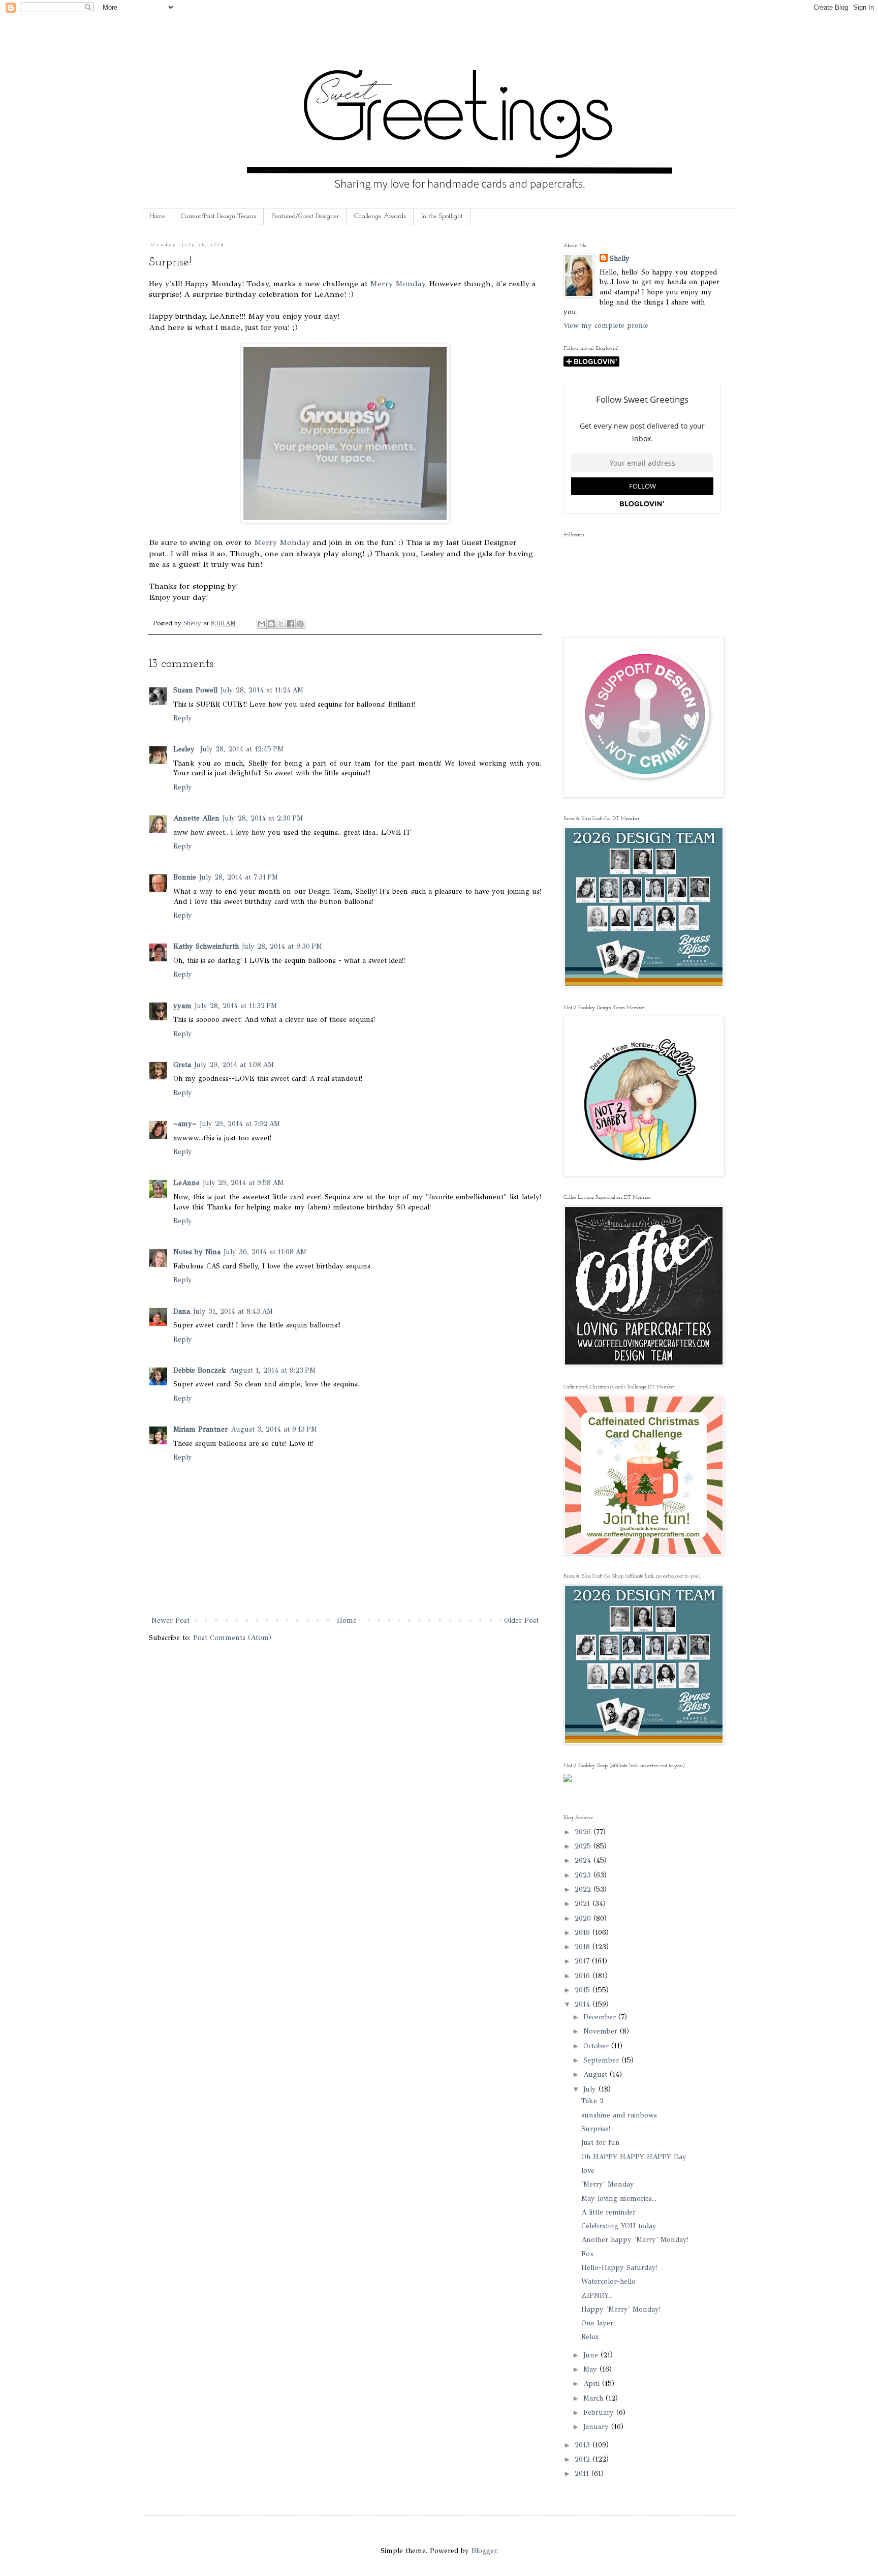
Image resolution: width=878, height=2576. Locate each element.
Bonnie (185, 877)
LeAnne (186, 1183)
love (588, 2171)
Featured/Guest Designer (305, 216)
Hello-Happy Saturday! (619, 2268)
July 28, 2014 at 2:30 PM (263, 818)
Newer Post (170, 1620)
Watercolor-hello (608, 2281)
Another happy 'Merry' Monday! (635, 2240)
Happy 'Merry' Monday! (621, 2309)
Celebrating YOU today (619, 2226)
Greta (182, 1065)
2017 (583, 1961)
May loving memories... (619, 2199)
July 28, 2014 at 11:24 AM (262, 690)
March (594, 2398)
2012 (584, 2459)
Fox (587, 2254)
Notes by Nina (197, 1252)
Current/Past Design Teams (218, 216)
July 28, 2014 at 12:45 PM (242, 749)
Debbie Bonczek (200, 1370)
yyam (182, 1006)
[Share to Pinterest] (300, 624)
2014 (584, 2004)
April (593, 2384)
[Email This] (262, 624)
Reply (183, 718)
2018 (584, 1947)
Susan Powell (195, 690)
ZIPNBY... (597, 2296)
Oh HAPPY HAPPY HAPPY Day (634, 2157)
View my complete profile (606, 326)
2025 (584, 1846)
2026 (584, 1832)
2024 (584, 1860)
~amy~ (185, 1124)
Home (158, 216)
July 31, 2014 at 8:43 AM (233, 1311)
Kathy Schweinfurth (206, 946)
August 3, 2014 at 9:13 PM (274, 1429)
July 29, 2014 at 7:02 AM (240, 1124)
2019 (584, 1933)
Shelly (620, 259)
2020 (584, 1918)
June (592, 2355)
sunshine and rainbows (619, 2115)
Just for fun (601, 2143)
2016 (584, 1976)
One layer (597, 2323)
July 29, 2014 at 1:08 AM (234, 1065)
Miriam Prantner (200, 1429)
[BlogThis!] (271, 624)
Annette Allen (196, 818)
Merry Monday (397, 283)
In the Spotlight (442, 216)
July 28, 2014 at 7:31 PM (239, 877)
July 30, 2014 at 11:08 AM (265, 1252)
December (601, 2017)
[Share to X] (281, 624)
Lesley (185, 749)
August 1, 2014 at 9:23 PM (272, 1370)
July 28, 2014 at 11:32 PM (236, 1006)
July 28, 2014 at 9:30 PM (282, 946)
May (591, 2369)
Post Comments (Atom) (232, 1638)
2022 (584, 1889)
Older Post (521, 1620)
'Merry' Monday (608, 2184)
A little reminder (608, 2212)
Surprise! (596, 2129)
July (591, 2089)
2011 (583, 2474)
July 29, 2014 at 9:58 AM (243, 1183)
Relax (590, 2337)
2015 (584, 1990)
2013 (584, 2445)
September (602, 2060)
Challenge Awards (380, 216)
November (602, 2031)
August (597, 2074)
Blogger (484, 2551)
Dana (182, 1311)
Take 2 (592, 2101)
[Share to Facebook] (291, 624)
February (600, 2413)
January (597, 2427)
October (597, 2046)
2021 (584, 1904)
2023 (584, 1875)
